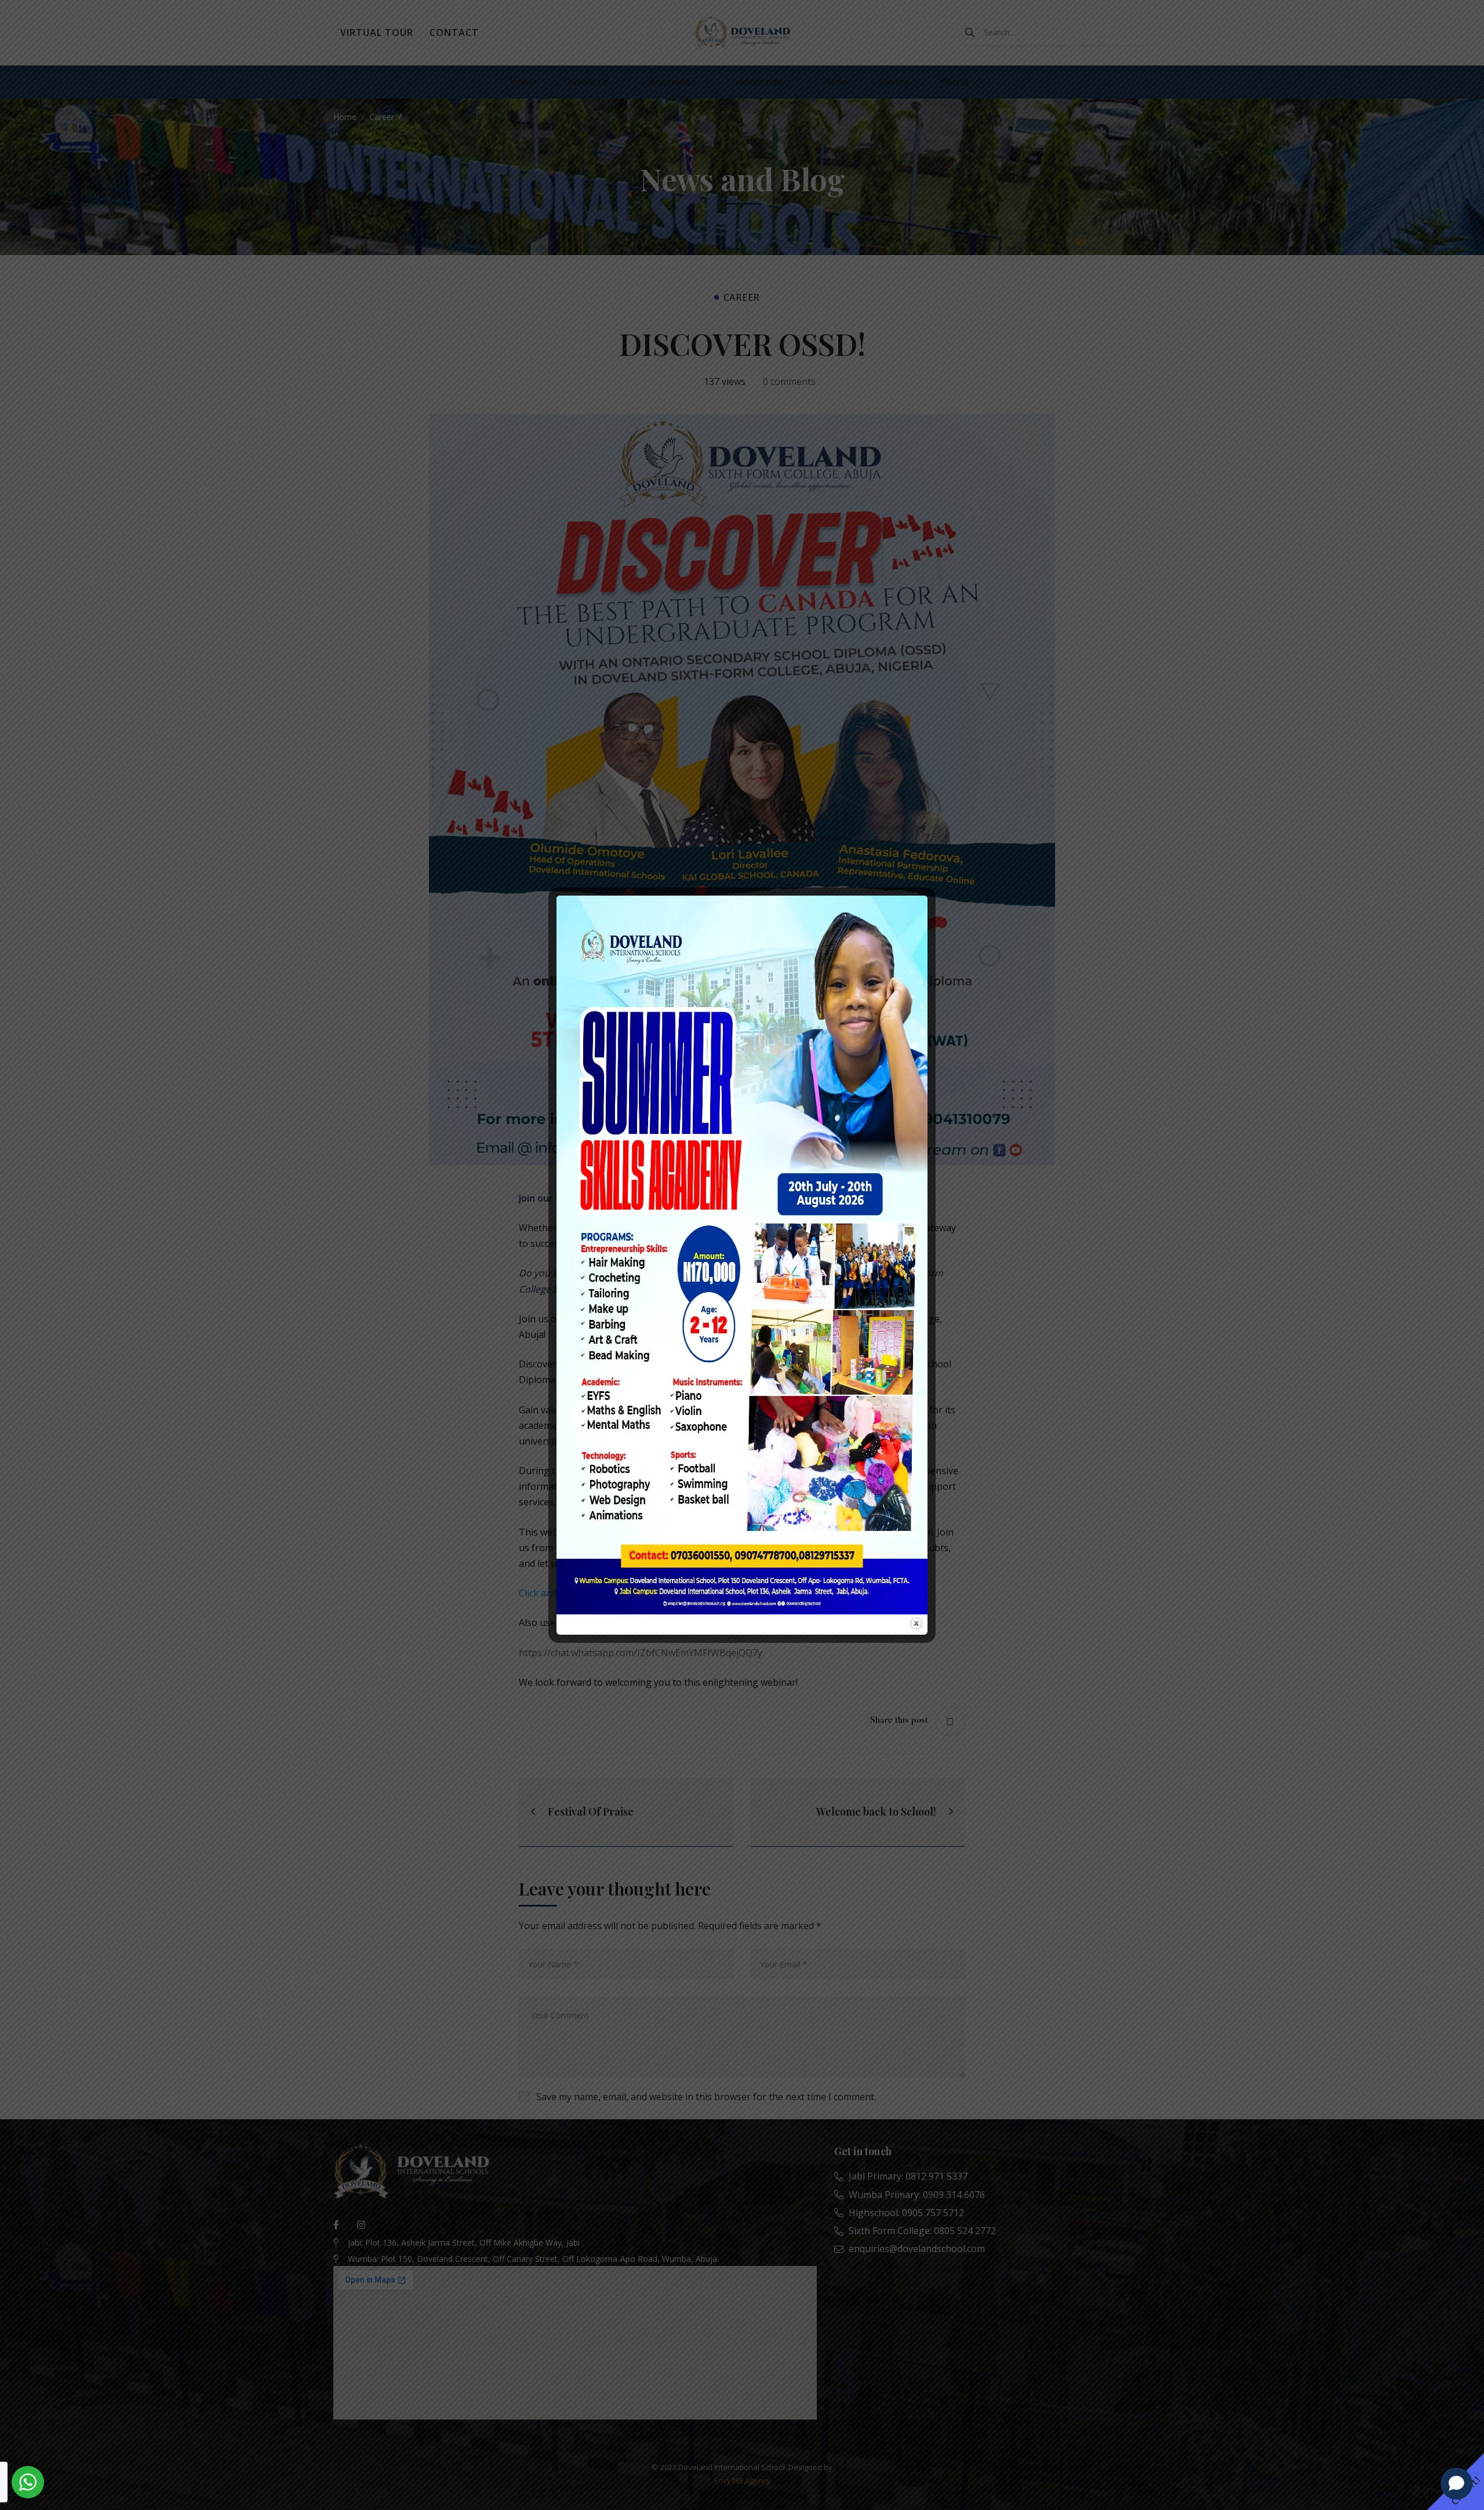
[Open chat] (1456, 2483)
